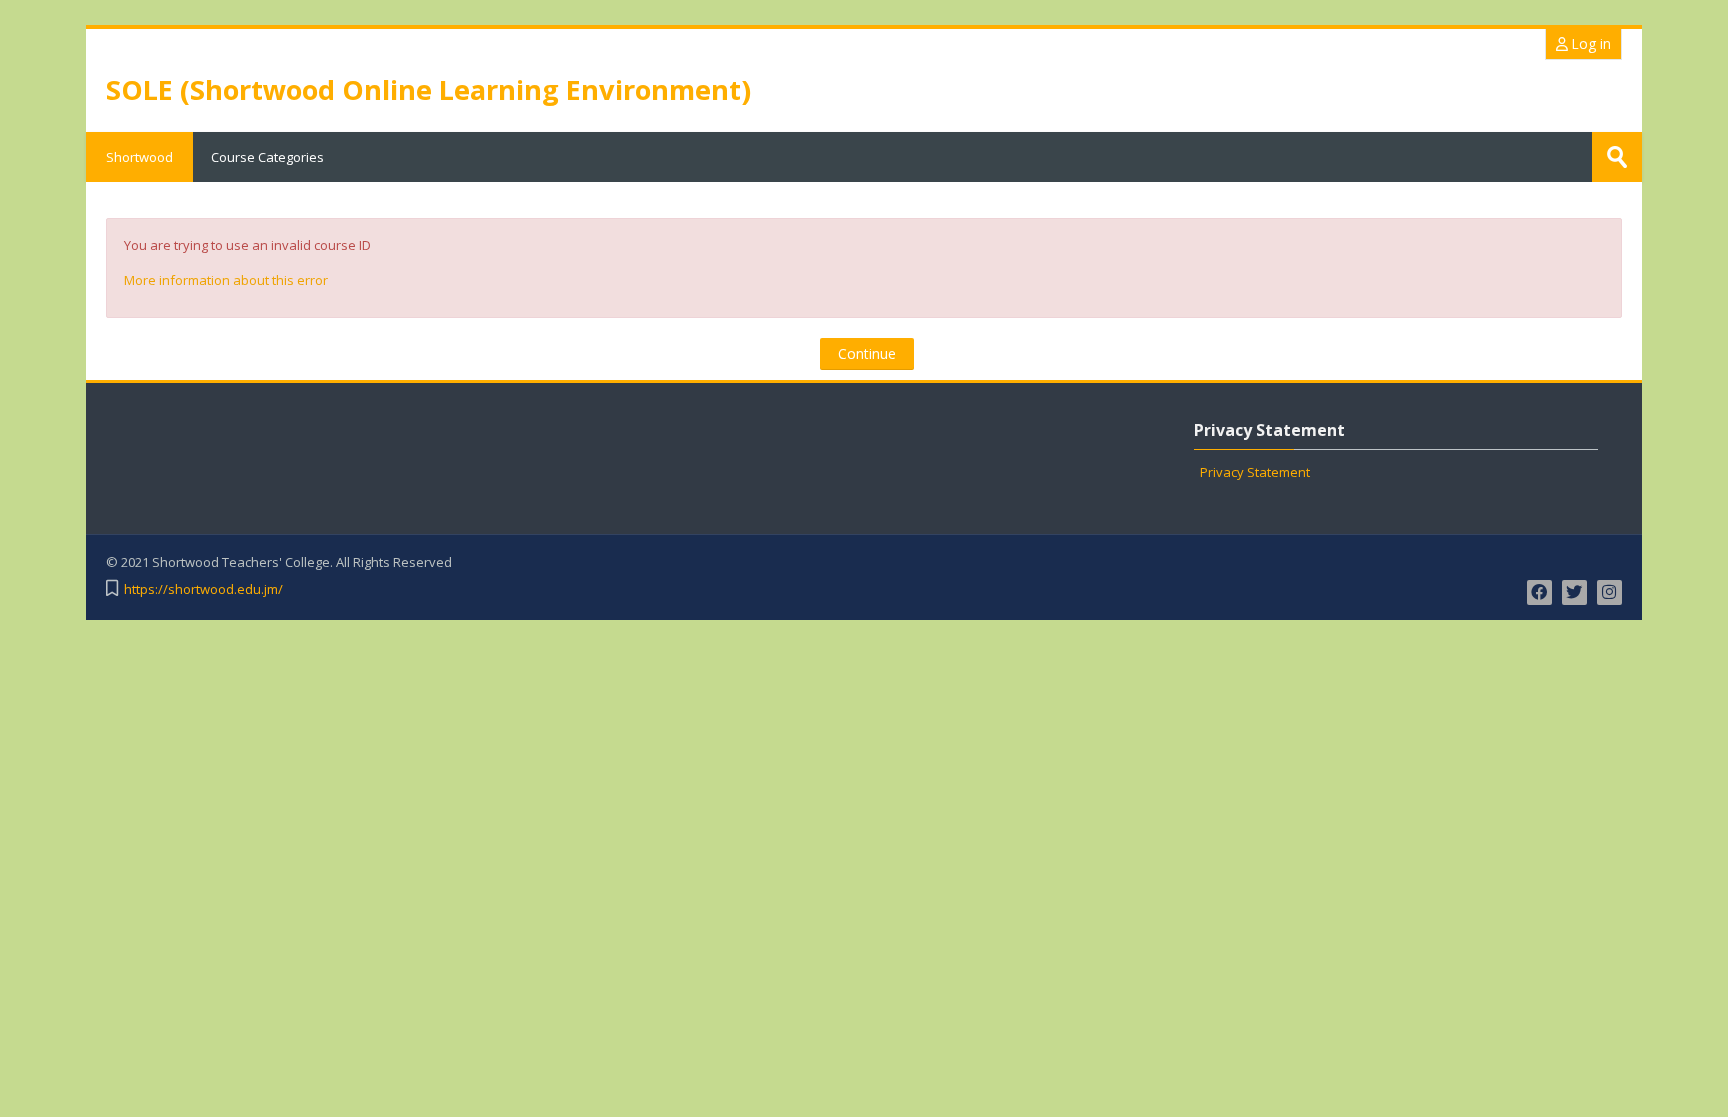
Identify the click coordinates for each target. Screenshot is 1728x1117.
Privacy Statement (1255, 472)
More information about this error (226, 280)
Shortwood (139, 157)
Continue (867, 353)
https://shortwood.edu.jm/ (203, 589)
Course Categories (267, 157)
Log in (1589, 43)
